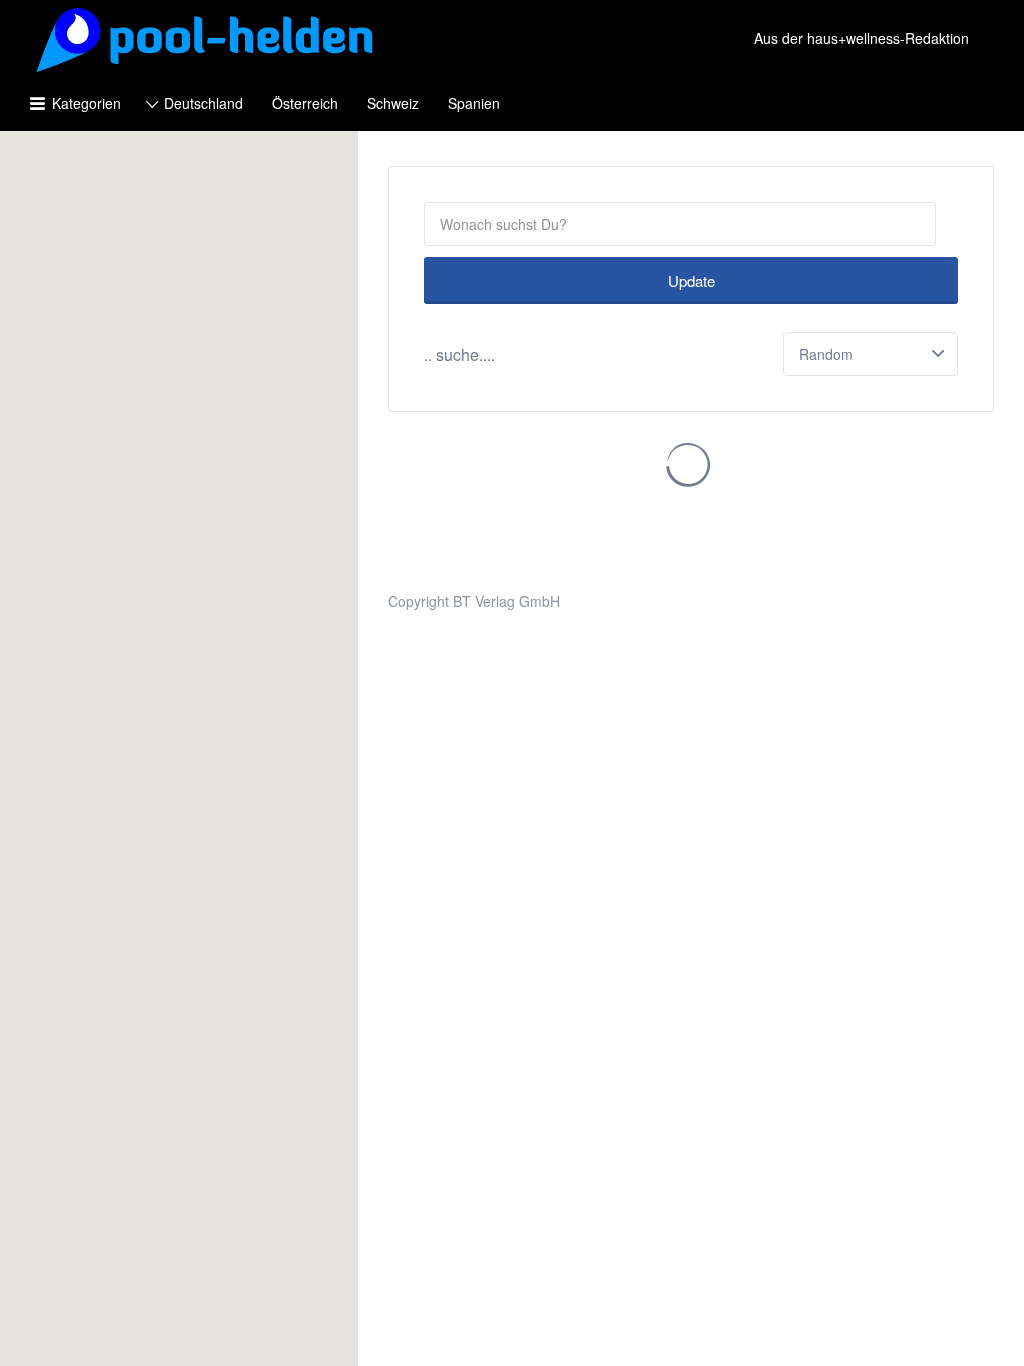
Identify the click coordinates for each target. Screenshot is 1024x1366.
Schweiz (393, 103)
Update (691, 280)
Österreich (305, 103)
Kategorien (86, 103)
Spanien (474, 103)
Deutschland (203, 103)
